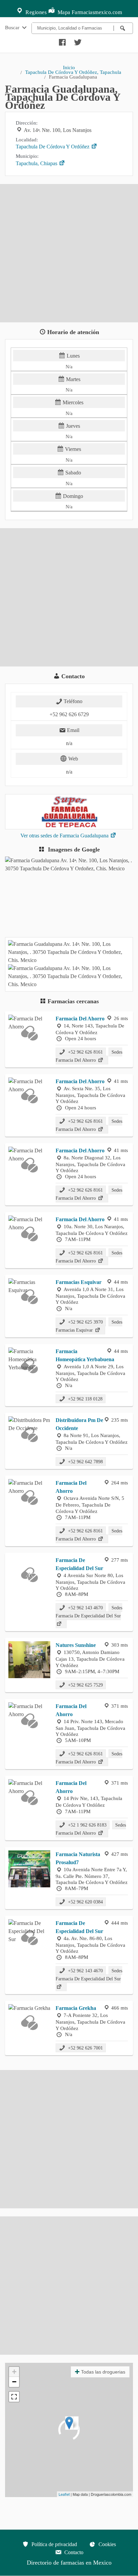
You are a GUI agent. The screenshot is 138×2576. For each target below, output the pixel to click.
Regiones (36, 12)
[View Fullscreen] (14, 2397)
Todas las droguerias (103, 2372)
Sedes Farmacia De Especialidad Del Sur (89, 1612)
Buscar (13, 27)
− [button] (14, 2382)
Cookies (107, 2544)
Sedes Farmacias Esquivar (89, 1326)
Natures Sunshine (76, 1645)
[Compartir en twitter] (77, 41)
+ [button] (14, 2372)
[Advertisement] (69, 253)
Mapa (63, 12)
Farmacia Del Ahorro (80, 1019)
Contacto (73, 2552)
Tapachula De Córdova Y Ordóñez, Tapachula (73, 72)
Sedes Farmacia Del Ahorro (89, 1056)
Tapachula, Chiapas (37, 163)
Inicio (69, 67)
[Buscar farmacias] (123, 28)
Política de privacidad (54, 2544)
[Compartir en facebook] (61, 41)
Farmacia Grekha (76, 2008)
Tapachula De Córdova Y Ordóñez (53, 147)
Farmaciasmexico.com (97, 12)
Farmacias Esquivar (79, 1282)
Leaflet (64, 2494)
